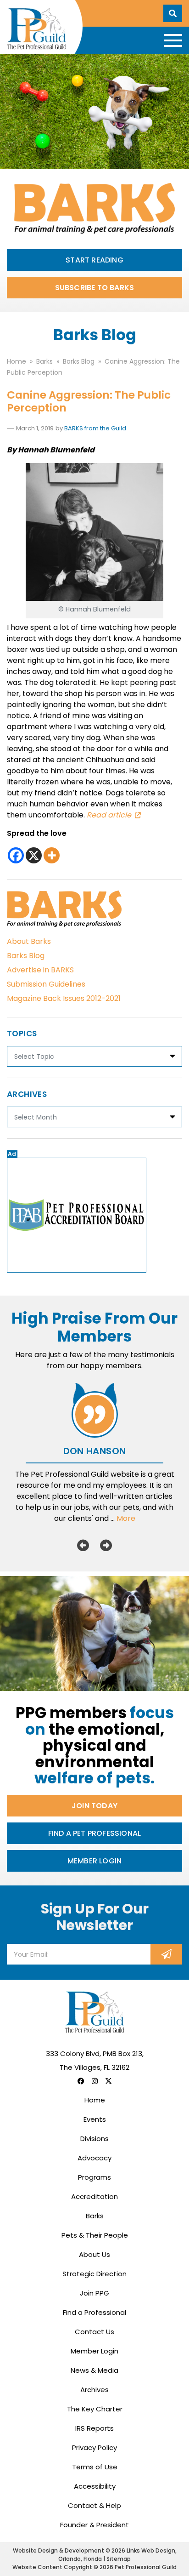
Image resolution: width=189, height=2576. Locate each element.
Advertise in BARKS (40, 970)
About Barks (29, 941)
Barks (95, 2216)
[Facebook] (16, 855)
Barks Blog (26, 956)
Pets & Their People (95, 2235)
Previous (83, 1545)
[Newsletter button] (166, 1954)
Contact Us (94, 2332)
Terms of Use (95, 2467)
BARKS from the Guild (95, 428)
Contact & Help (94, 2505)
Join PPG (94, 2293)
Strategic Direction (94, 2274)
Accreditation (94, 2196)
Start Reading (94, 260)
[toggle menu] (173, 40)
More (126, 1518)
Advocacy (94, 2158)
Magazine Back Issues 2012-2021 (64, 998)
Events (95, 2119)
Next (106, 1545)
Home (95, 2100)
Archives (94, 2390)
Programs (94, 2177)
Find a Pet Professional (95, 1833)
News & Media (94, 2370)
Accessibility (95, 2486)
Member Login (94, 1861)
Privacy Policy (94, 2447)
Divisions (94, 2139)
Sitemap (119, 2559)
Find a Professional (94, 2312)
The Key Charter (95, 2409)
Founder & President (94, 2525)
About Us (94, 2254)
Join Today (94, 1806)
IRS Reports (94, 2428)
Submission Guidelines (46, 984)
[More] (52, 855)
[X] (34, 855)
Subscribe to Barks (95, 288)
